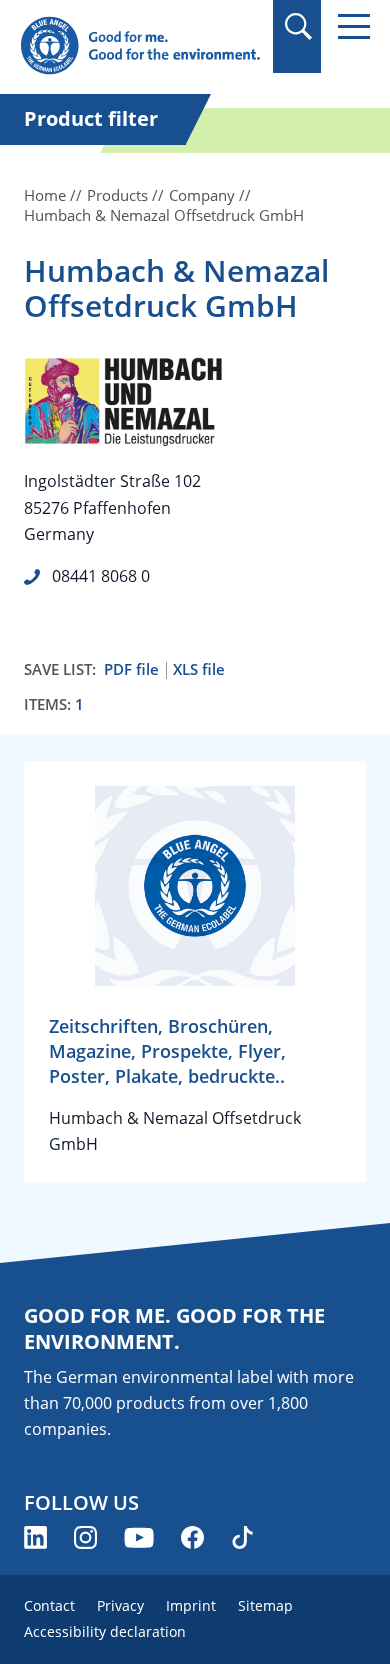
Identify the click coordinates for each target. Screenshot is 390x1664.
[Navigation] (354, 26)
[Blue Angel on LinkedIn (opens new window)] (35, 1537)
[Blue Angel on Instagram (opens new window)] (85, 1537)
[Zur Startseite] (140, 46)
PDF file (131, 669)
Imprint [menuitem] (191, 1605)
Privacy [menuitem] (120, 1605)
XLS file (199, 669)
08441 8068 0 (101, 576)
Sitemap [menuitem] (265, 1605)
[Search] (297, 26)
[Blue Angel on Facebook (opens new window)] (192, 1537)
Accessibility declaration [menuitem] (105, 1631)
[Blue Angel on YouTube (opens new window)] (139, 1537)
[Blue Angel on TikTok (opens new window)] (242, 1537)
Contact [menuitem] (49, 1605)
